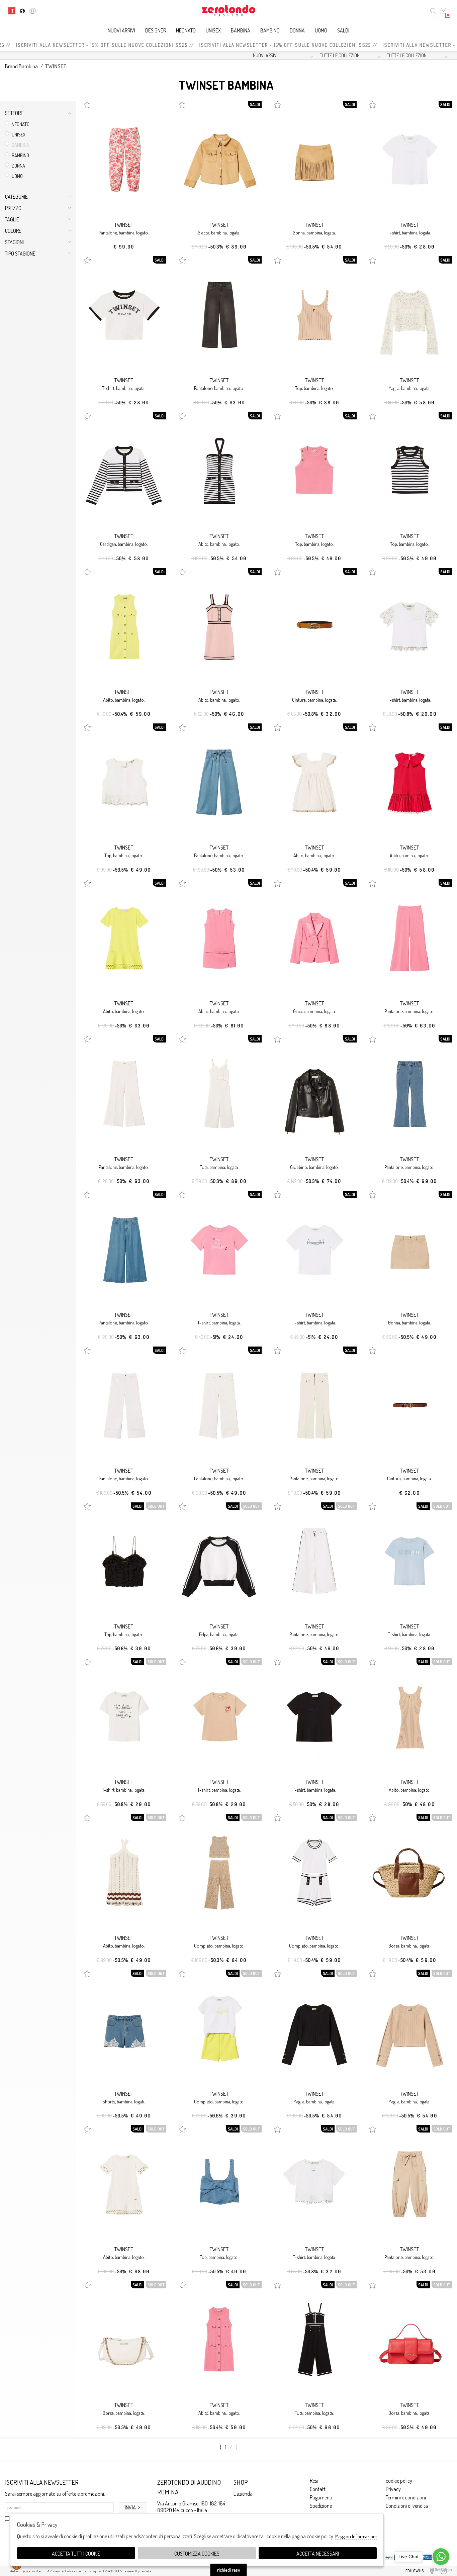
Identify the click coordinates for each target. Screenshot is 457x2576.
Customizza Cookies (197, 2554)
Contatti (318, 2489)
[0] (443, 11)
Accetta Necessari (318, 2554)
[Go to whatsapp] (441, 2557)
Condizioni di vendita (407, 2506)
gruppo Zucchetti (33, 2571)
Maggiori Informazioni (356, 2536)
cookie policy (399, 2481)
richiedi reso (229, 2570)
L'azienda (243, 2494)
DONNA (297, 30)
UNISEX (213, 30)
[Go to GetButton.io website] (441, 2569)
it (12, 11)
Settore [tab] (14, 113)
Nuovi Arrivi (121, 30)
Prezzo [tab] (13, 208)
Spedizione (321, 2506)
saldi (343, 30)
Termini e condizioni (406, 2497)
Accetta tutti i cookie (76, 2554)
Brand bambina (21, 66)
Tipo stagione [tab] (20, 254)
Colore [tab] (13, 231)
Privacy (393, 2489)
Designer (156, 30)
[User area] (33, 11)
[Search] (433, 11)
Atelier (14, 2571)
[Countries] (22, 11)
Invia (130, 2507)
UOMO (321, 30)
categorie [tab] (16, 197)
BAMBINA (241, 30)
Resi (314, 2481)
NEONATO (186, 30)
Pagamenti (321, 2497)
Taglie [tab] (12, 219)
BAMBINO (270, 30)
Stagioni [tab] (14, 242)
